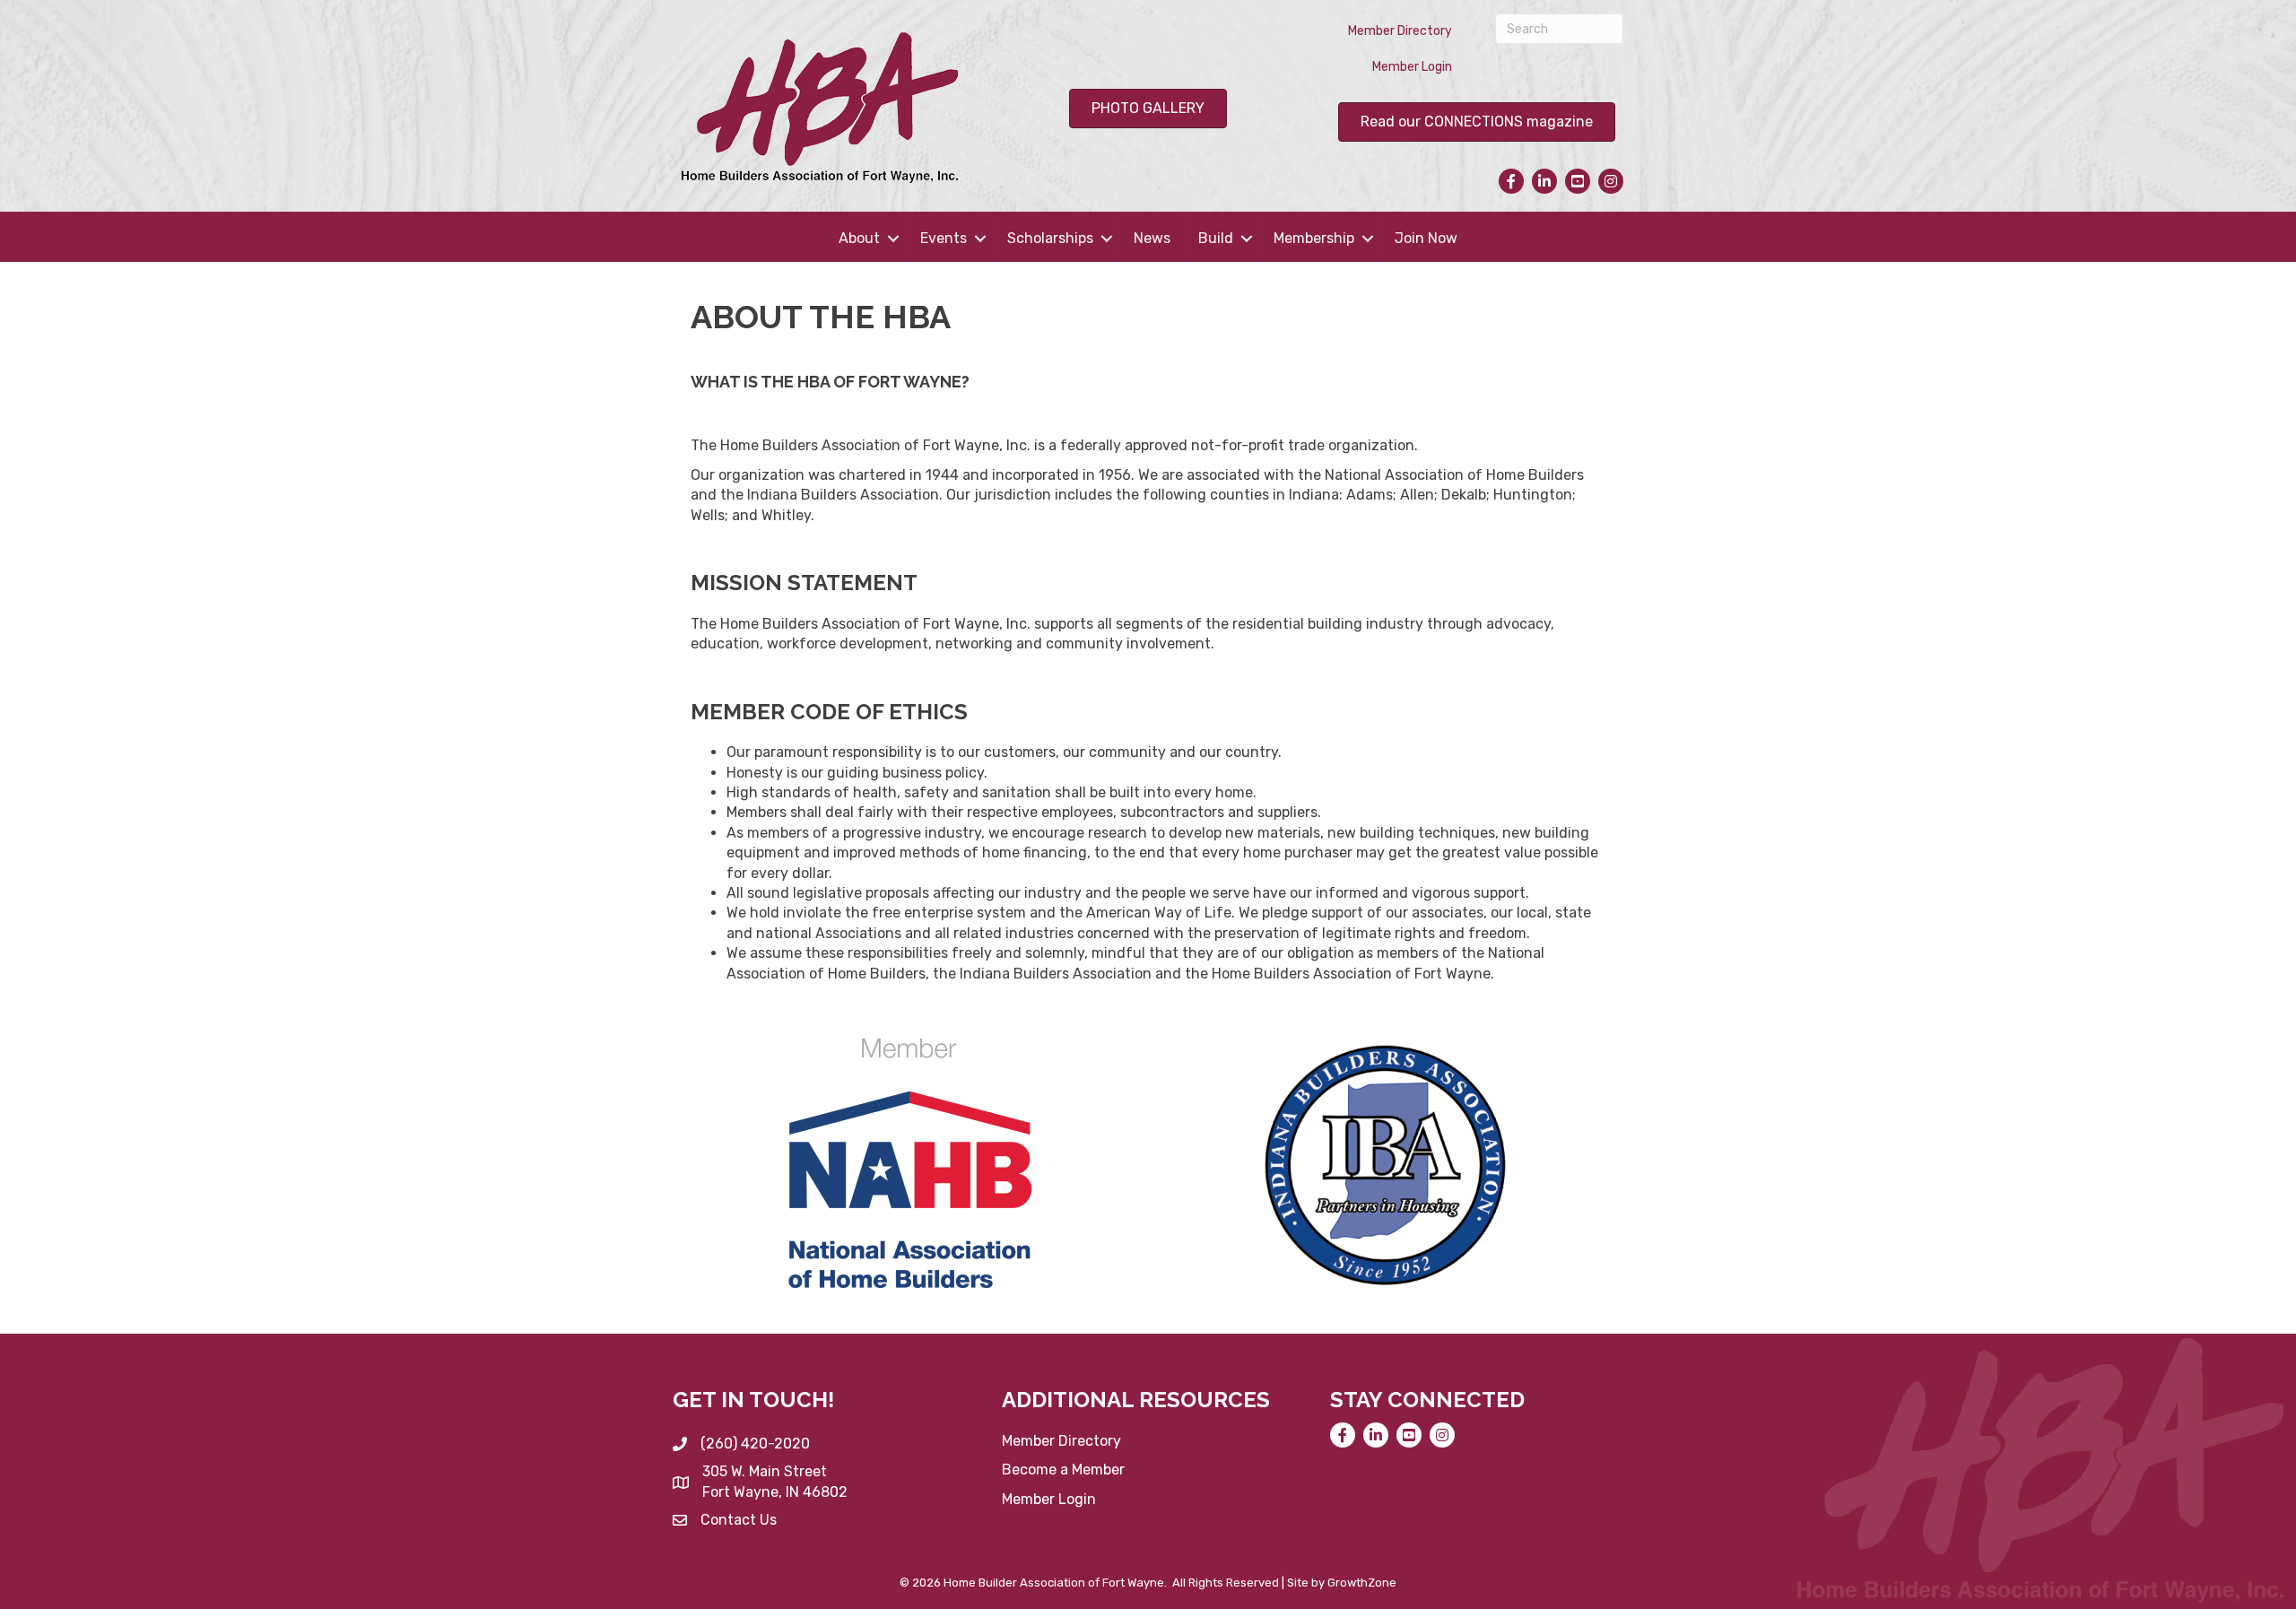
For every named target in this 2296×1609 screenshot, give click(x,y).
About (859, 238)
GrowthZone (1362, 1583)
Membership (1314, 238)
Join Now (1426, 238)
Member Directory (1400, 31)
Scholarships (1050, 238)
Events (944, 238)
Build (1216, 238)
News (1152, 238)
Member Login (1412, 67)
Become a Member (1063, 1470)
